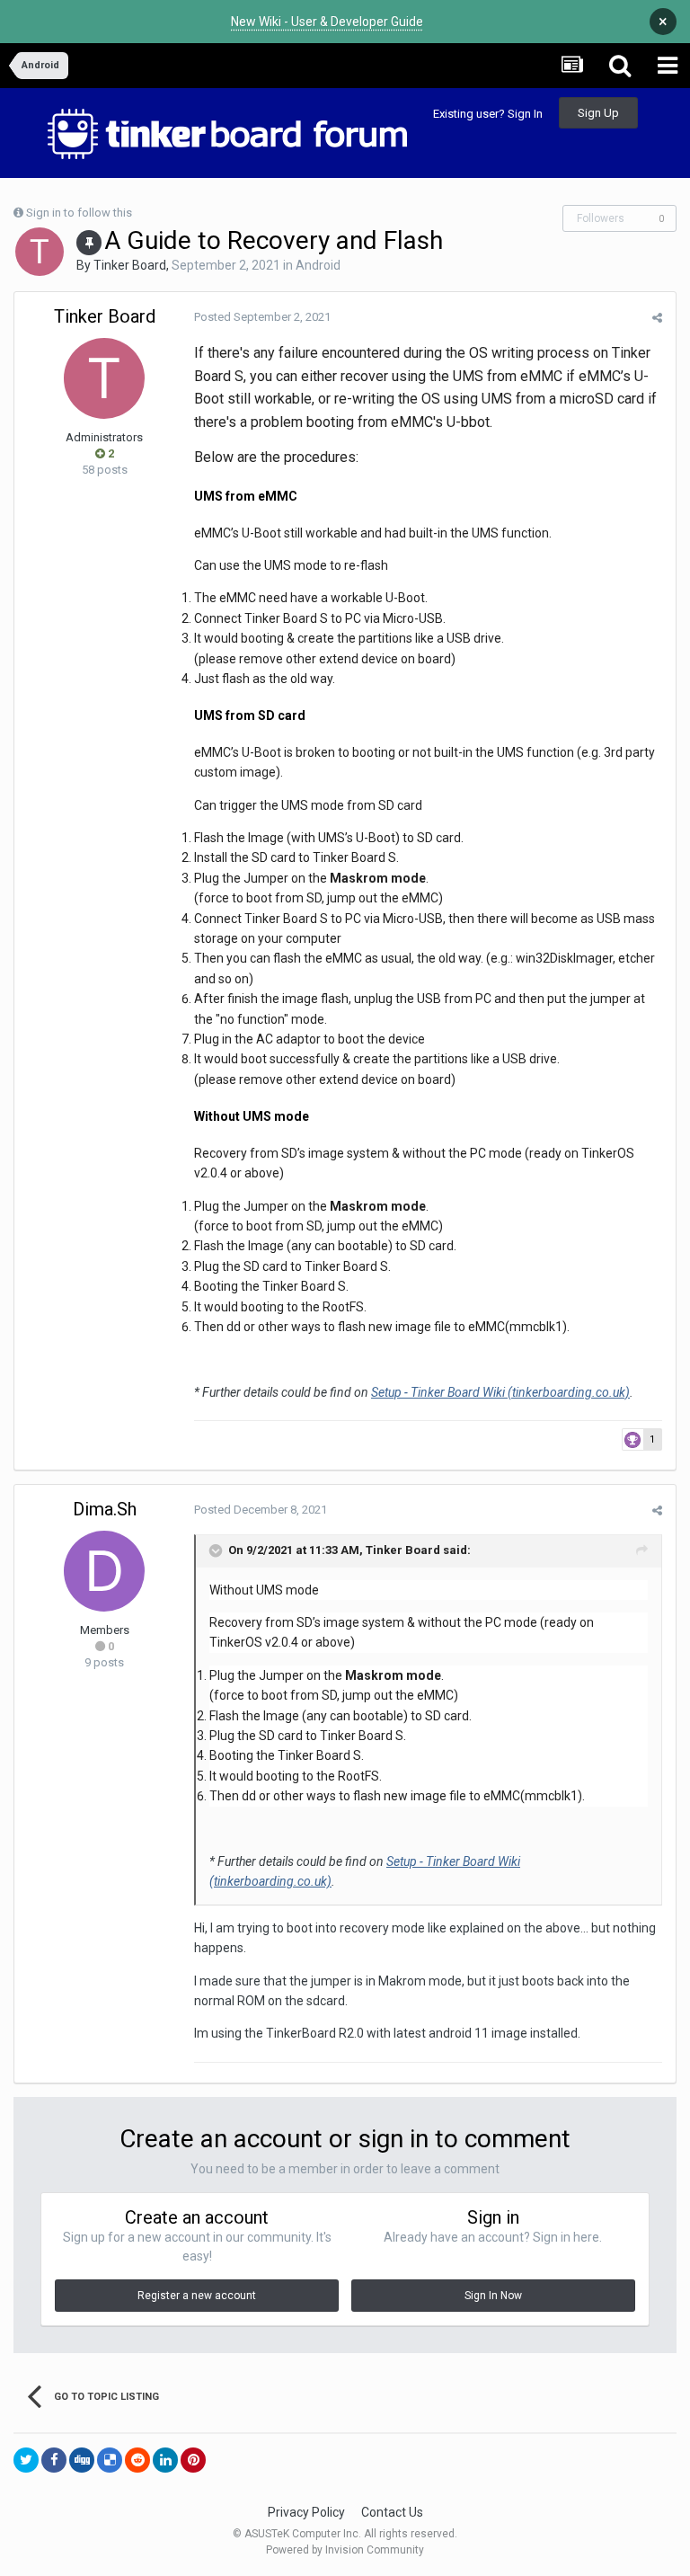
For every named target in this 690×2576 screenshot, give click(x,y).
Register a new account (197, 2296)
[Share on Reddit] (137, 2460)
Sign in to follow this (79, 213)
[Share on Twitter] (26, 2460)
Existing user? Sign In (488, 114)
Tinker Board (130, 265)
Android (318, 265)
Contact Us (392, 2512)
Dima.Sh (105, 1509)
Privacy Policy (306, 2512)
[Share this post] (657, 318)
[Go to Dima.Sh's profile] (104, 1571)
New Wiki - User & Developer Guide (327, 22)
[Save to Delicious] (110, 2460)
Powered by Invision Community (345, 2550)
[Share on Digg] (82, 2460)
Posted (262, 317)
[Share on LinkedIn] (165, 2460)
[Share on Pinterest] (193, 2460)
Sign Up (598, 113)
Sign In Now (493, 2296)
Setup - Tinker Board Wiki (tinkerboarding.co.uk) (500, 1392)
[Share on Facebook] (54, 2460)
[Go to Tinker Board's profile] (40, 252)
